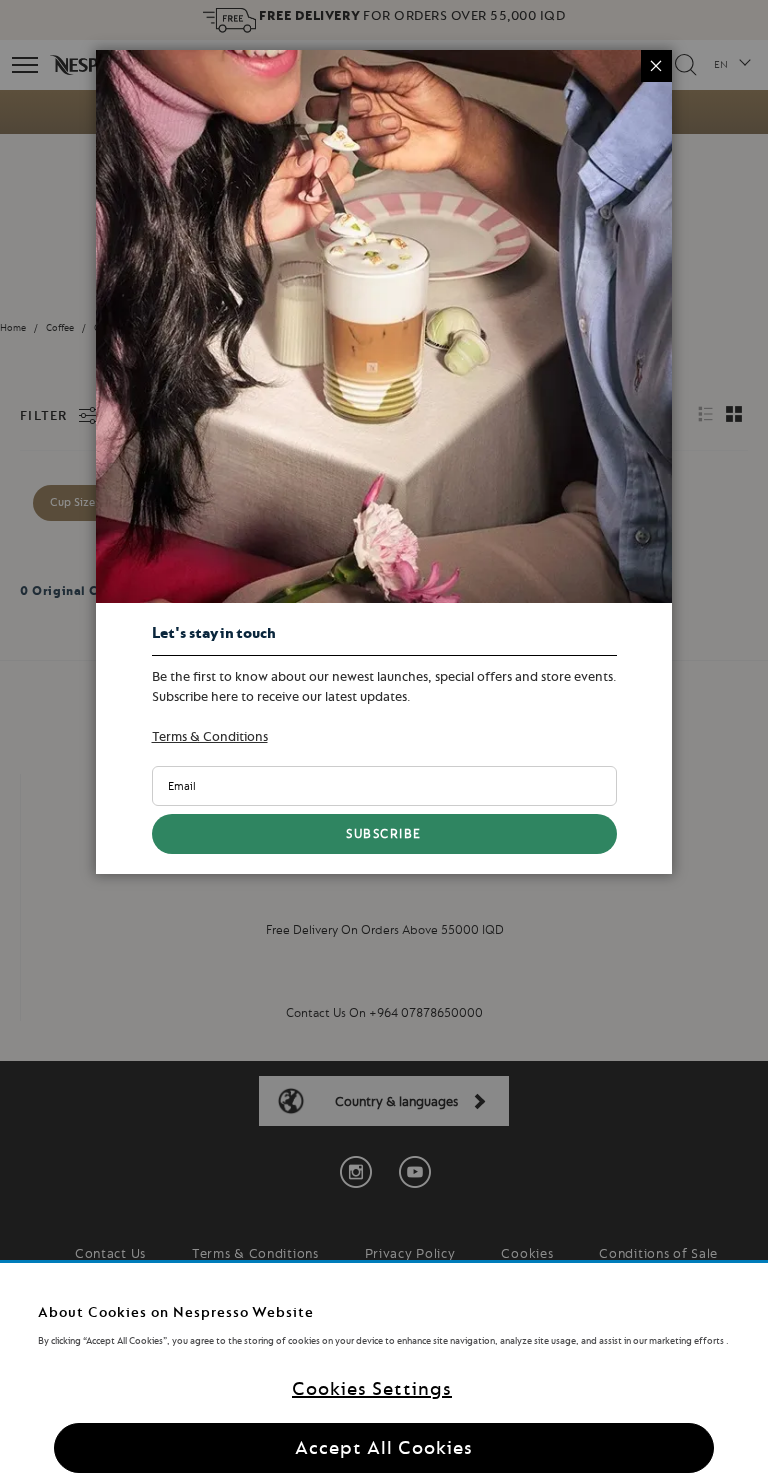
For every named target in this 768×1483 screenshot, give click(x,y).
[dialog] (384, 741)
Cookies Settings (372, 1388)
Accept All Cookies (384, 1447)
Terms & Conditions (210, 736)
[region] (384, 1373)
